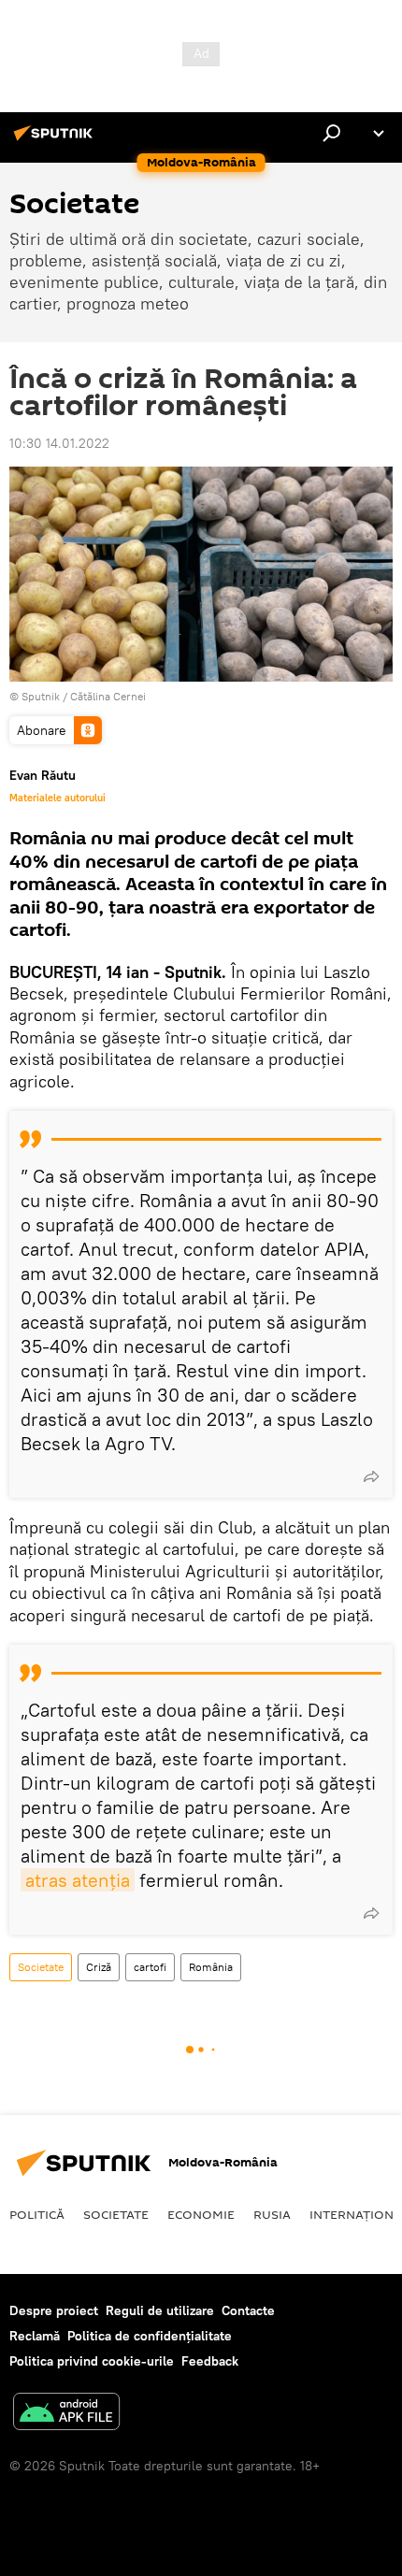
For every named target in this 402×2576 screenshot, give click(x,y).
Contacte (248, 2310)
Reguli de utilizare (160, 2310)
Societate (41, 1967)
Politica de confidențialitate (150, 2336)
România (211, 1967)
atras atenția (78, 1880)
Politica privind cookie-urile (92, 2361)
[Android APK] (66, 2414)
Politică (37, 2214)
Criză (99, 1967)
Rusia (272, 2214)
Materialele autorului (57, 798)
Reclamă (35, 2336)
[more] (371, 1476)
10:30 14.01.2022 (59, 443)
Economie (201, 2214)
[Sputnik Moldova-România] (56, 140)
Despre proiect (54, 2310)
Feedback (210, 2361)
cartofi (150, 1967)
